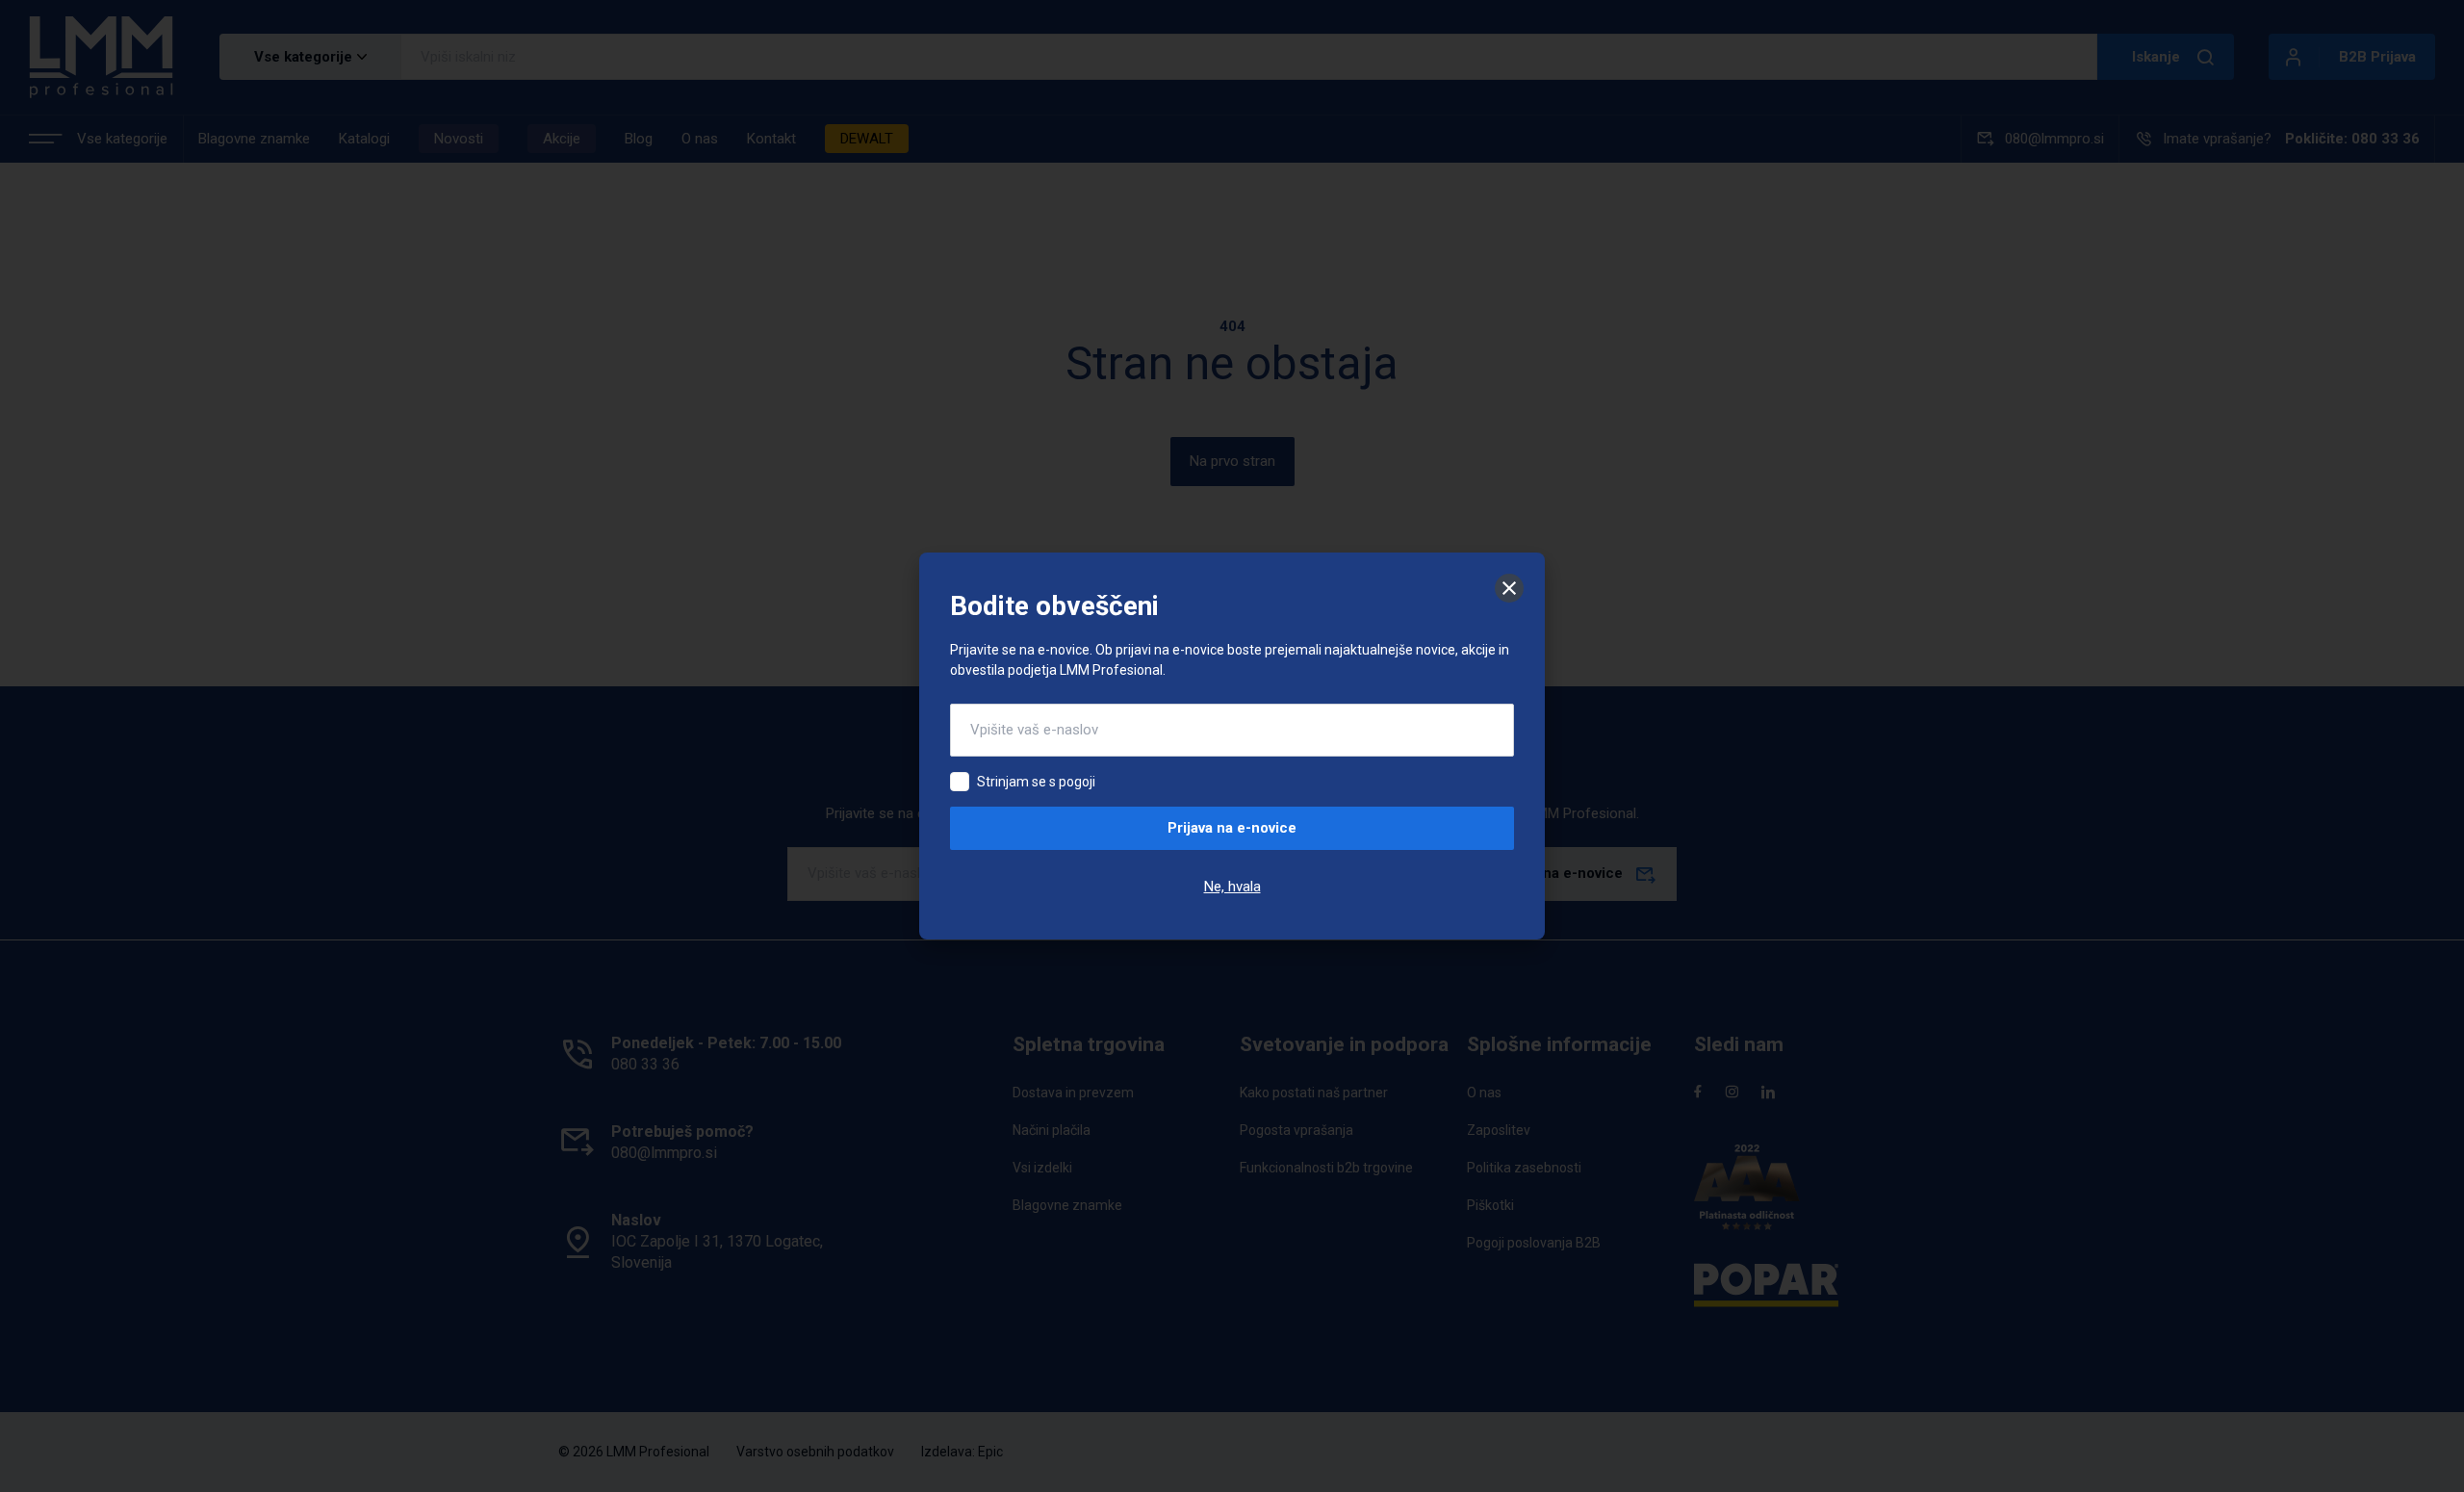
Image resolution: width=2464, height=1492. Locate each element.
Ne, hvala (1232, 887)
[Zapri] (1509, 588)
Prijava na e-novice (1232, 828)
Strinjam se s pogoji (1036, 782)
